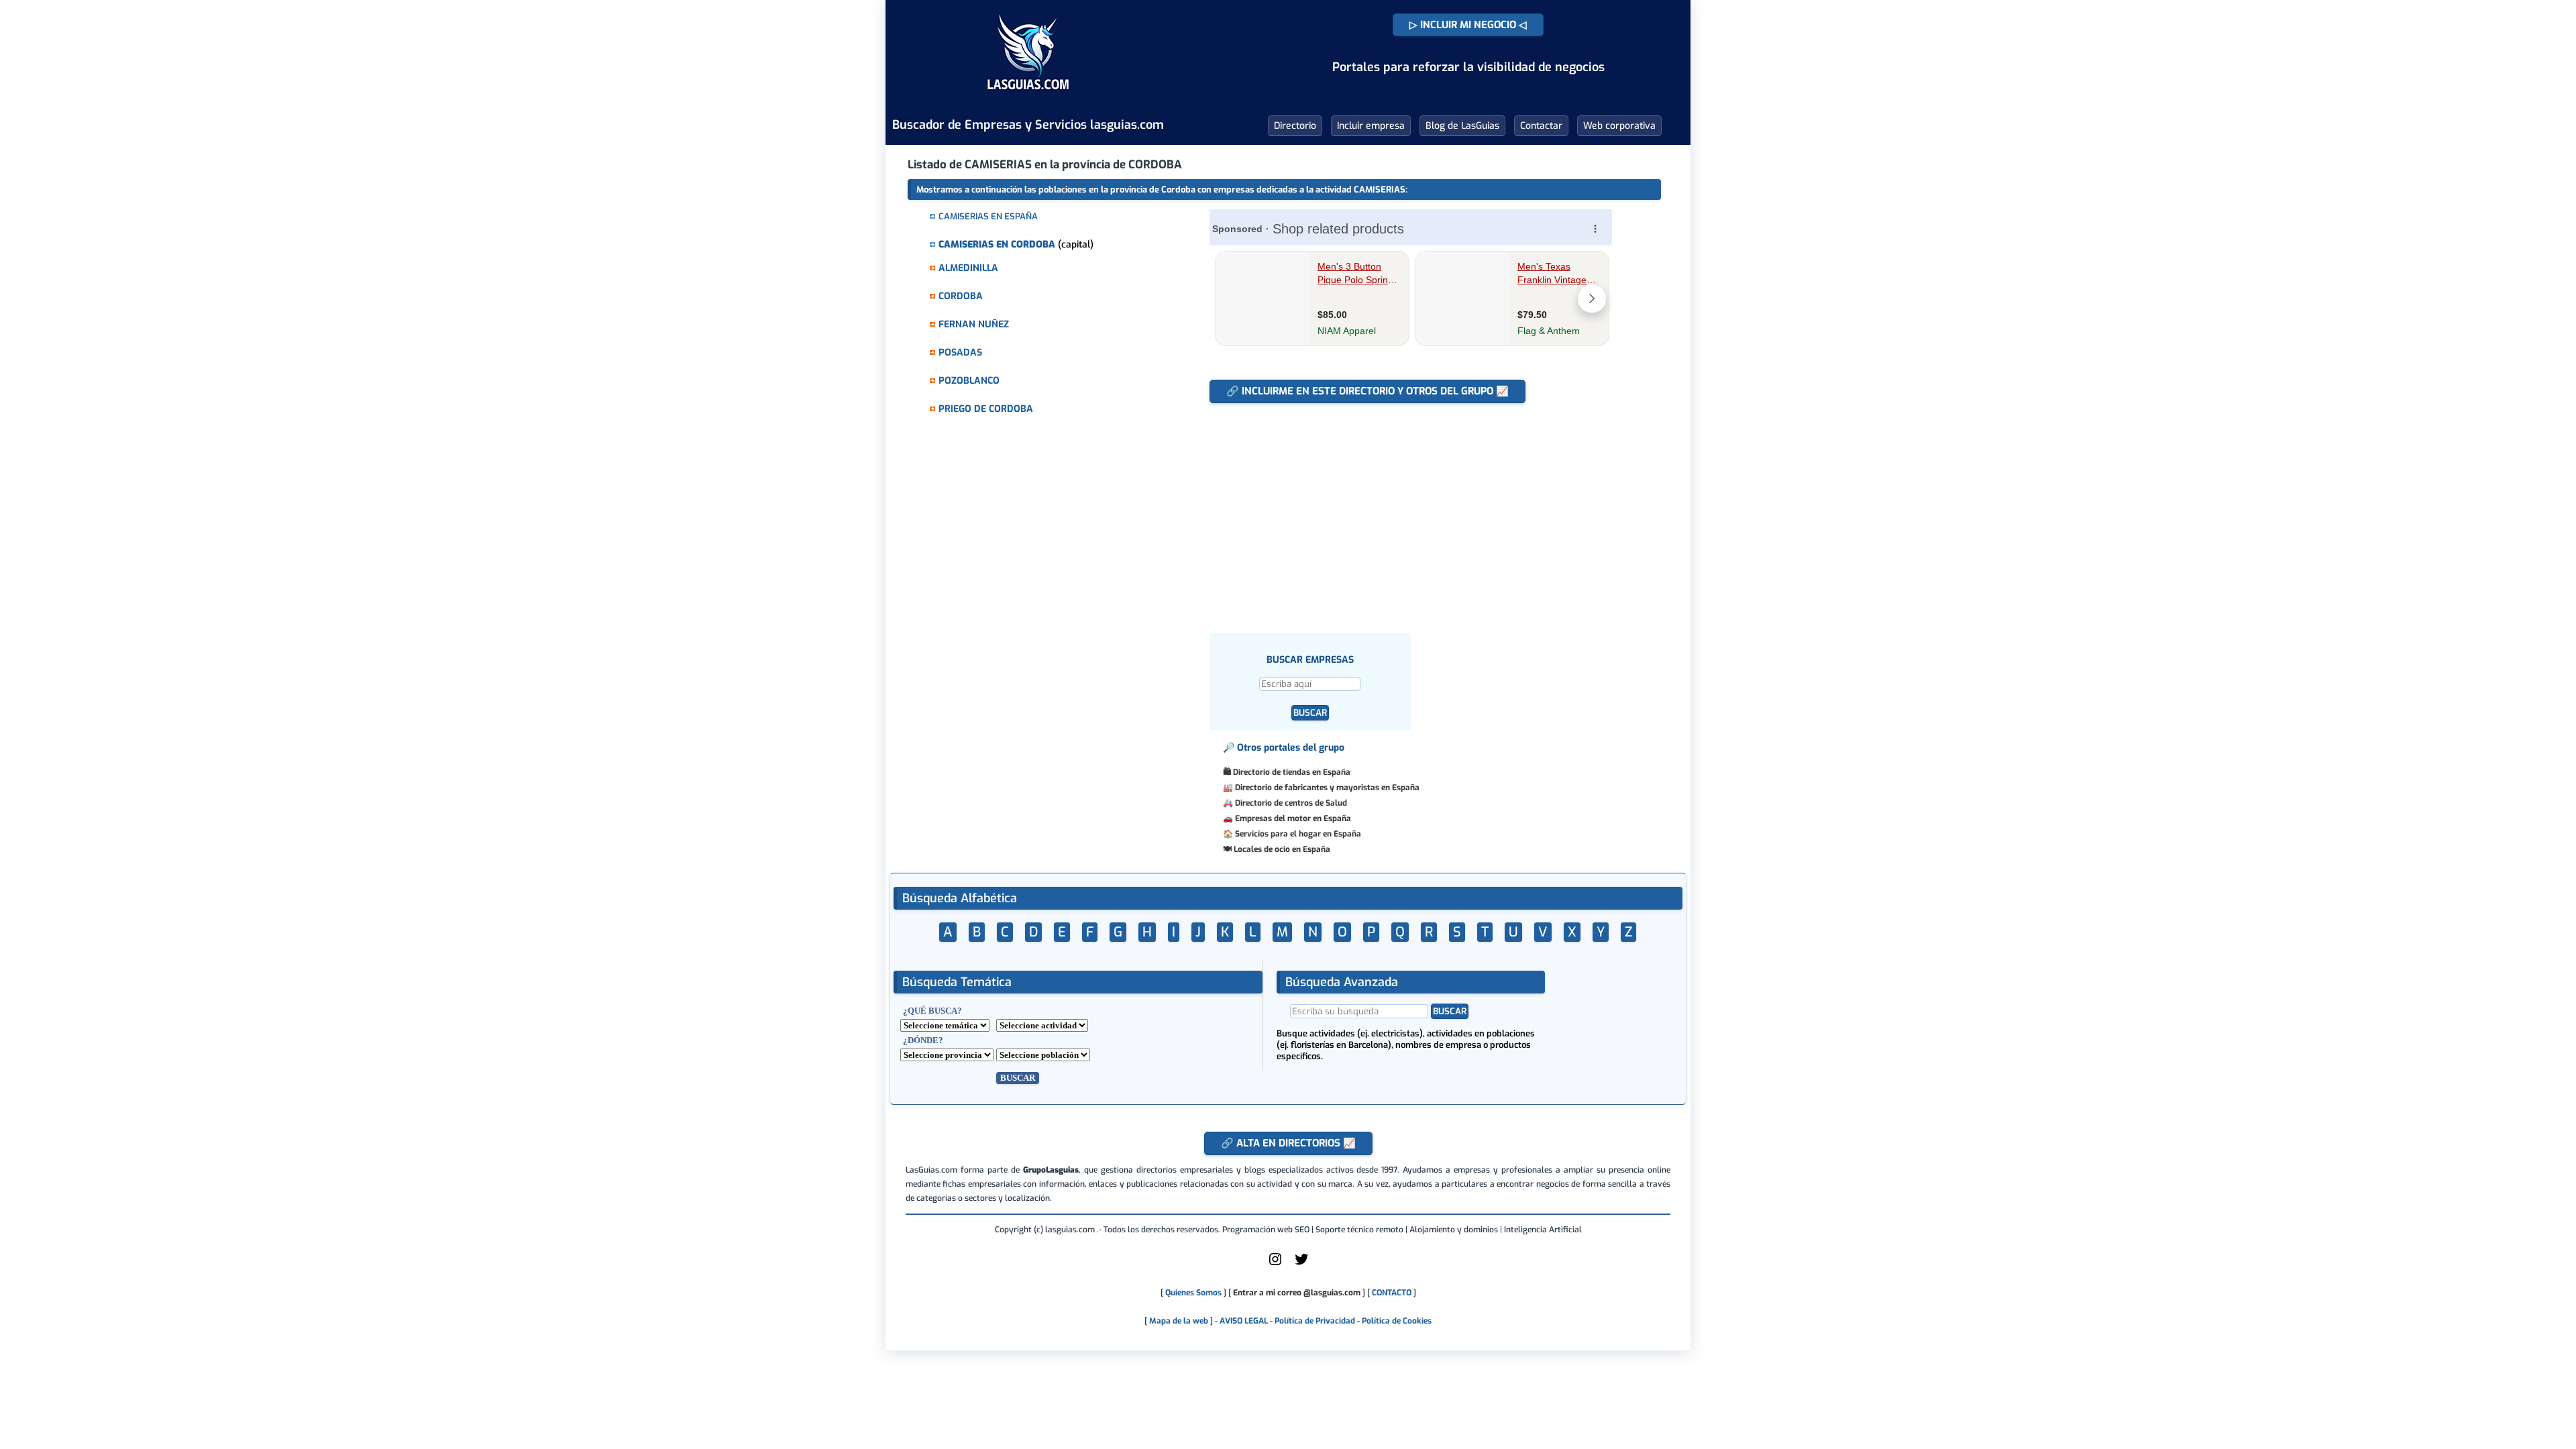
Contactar (1541, 126)
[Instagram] (1275, 1265)
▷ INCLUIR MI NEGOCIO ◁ (1468, 25)
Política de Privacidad (1315, 1321)
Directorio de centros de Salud (1291, 803)
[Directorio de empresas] (1028, 99)
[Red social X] (1301, 1265)
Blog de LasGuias (1462, 126)
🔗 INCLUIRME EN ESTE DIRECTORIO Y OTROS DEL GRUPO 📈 (1367, 391)
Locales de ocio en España (1282, 849)
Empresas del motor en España (1293, 818)
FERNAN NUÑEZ (974, 324)
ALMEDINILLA (968, 268)
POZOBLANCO (969, 381)
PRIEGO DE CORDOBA (986, 409)
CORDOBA (961, 296)
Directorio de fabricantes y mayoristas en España (1327, 788)
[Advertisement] (1417, 511)
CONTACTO (1392, 1293)
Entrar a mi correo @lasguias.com (1297, 1293)
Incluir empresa (1371, 126)
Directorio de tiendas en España (1292, 772)
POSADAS (960, 353)
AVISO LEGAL (1244, 1321)
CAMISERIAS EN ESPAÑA (988, 216)
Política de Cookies (1397, 1321)
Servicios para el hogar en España (1298, 834)
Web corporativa (1619, 126)
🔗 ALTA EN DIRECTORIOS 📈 (1288, 1143)
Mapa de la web (1178, 1321)
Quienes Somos (1193, 1293)
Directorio (1295, 126)
